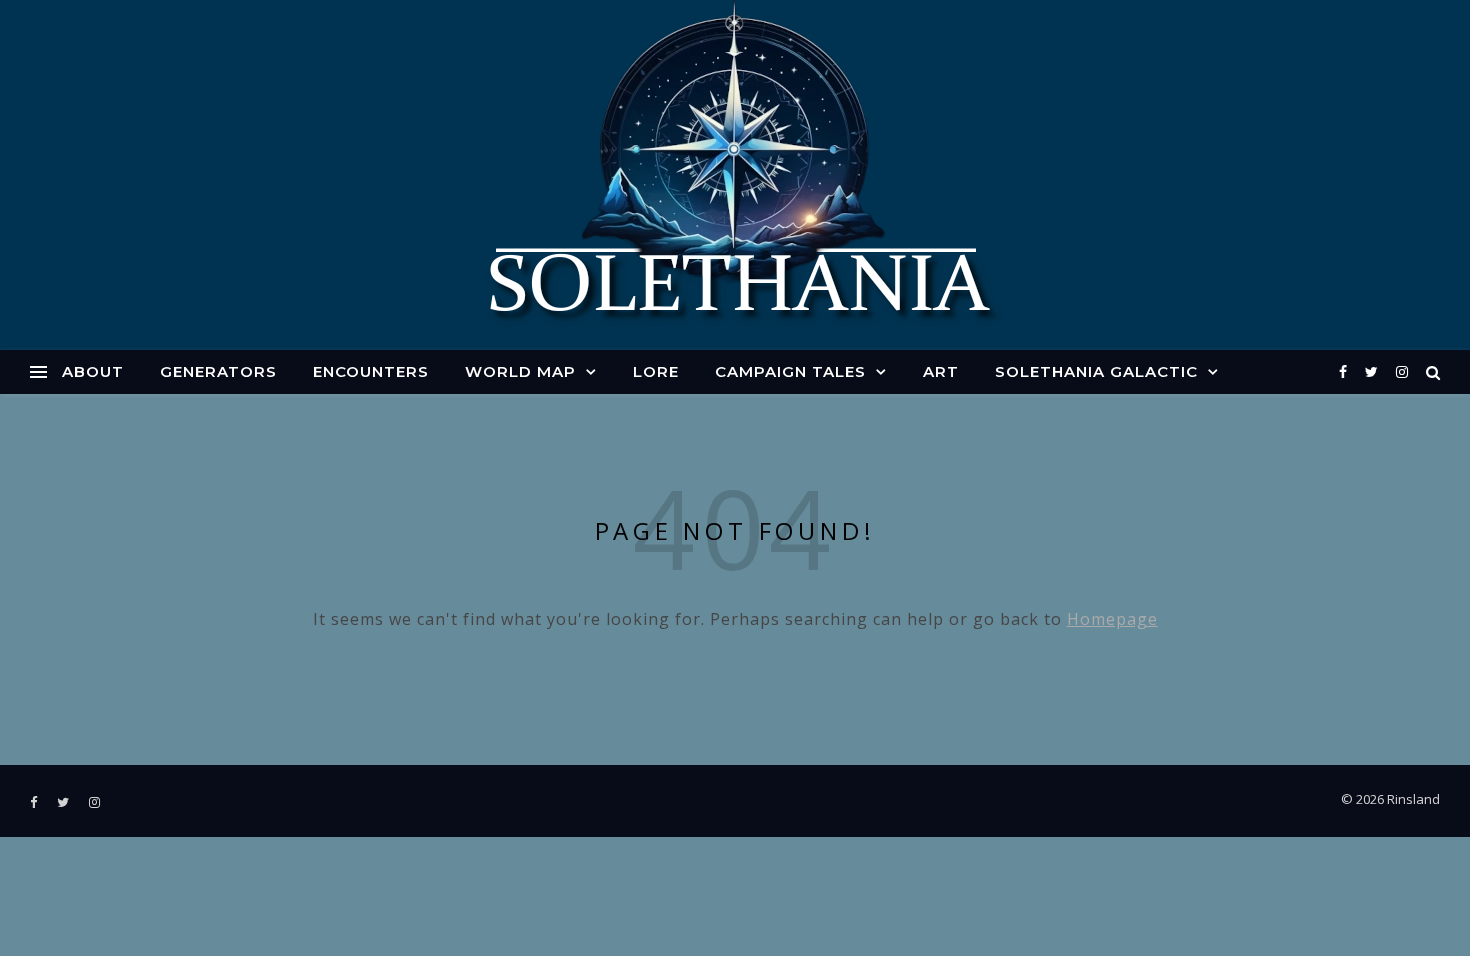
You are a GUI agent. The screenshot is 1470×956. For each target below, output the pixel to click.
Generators (218, 371)
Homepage (1112, 619)
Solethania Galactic (1096, 371)
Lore (656, 371)
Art (941, 371)
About (93, 371)
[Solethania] (735, 175)
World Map (520, 371)
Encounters (371, 371)
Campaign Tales (790, 371)
